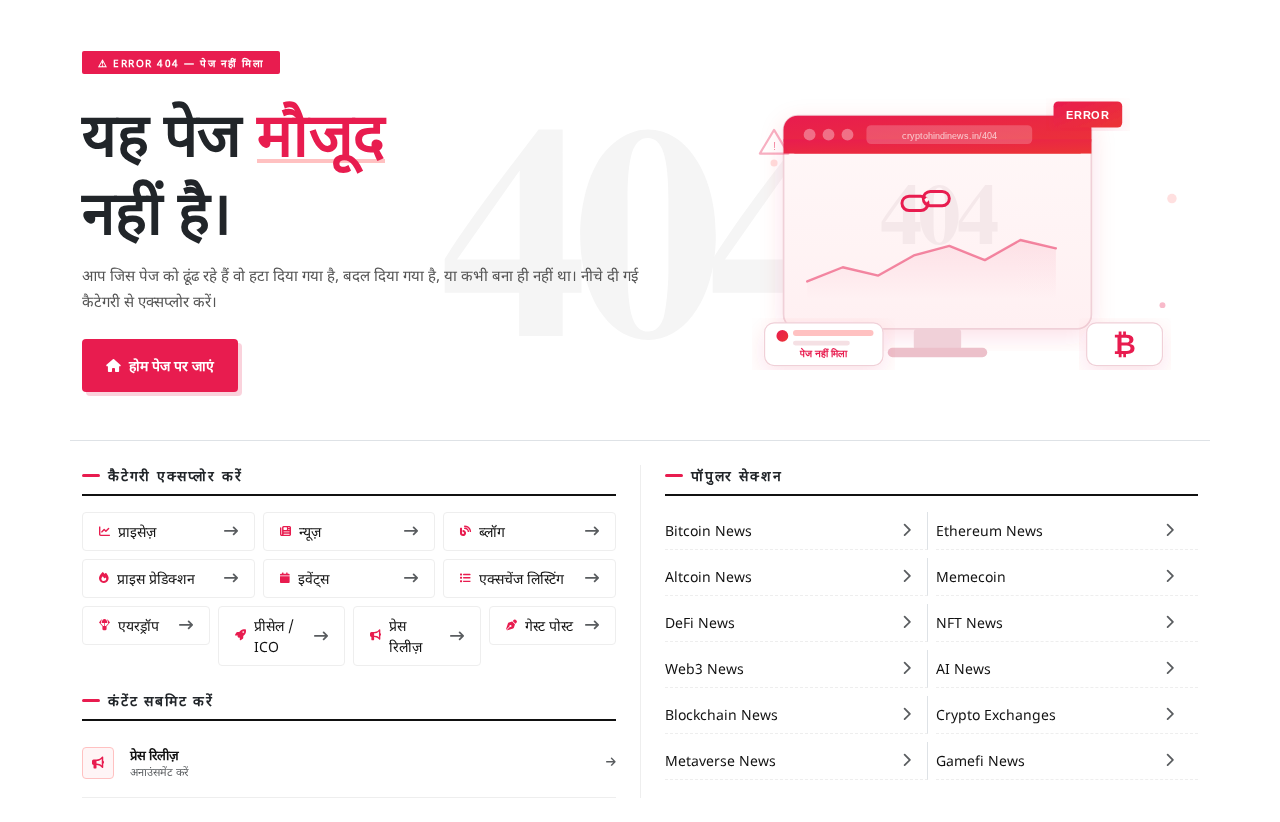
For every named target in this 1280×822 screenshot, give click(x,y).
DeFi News (700, 622)
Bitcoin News (708, 530)
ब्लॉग (492, 531)
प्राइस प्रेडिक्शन (156, 578)
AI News (963, 668)
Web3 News (704, 668)
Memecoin (971, 576)
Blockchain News (721, 714)
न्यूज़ (310, 531)
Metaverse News (720, 760)
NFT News (969, 622)
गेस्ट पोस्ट (549, 625)
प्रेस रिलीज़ (405, 635)
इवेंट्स (313, 578)
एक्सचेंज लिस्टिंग (521, 578)
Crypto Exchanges (996, 714)
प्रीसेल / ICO (274, 635)
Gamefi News (980, 760)
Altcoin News (708, 576)
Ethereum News (989, 530)
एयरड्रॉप (138, 625)
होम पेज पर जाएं (171, 365)
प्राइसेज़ (137, 531)
